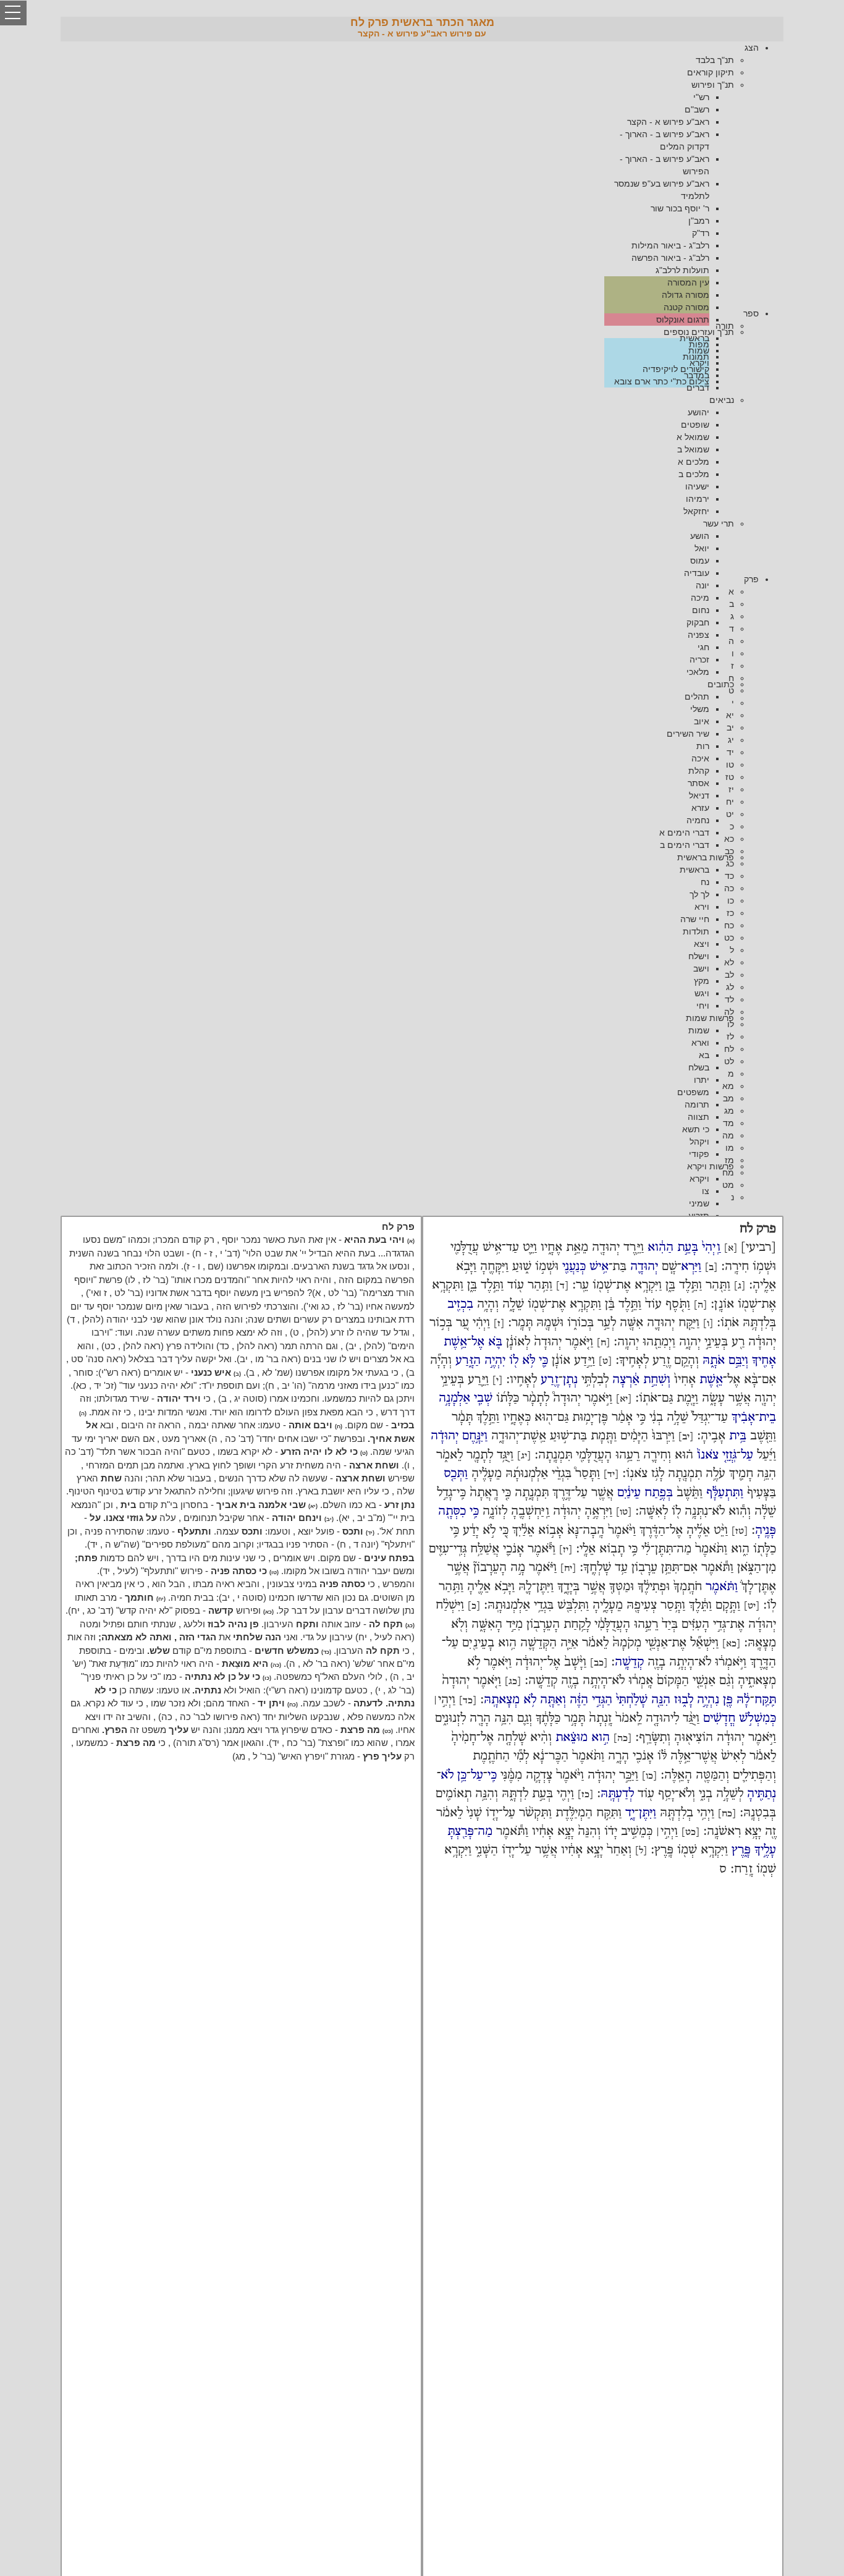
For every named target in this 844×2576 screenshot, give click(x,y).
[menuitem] (410, 171)
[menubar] (422, 171)
